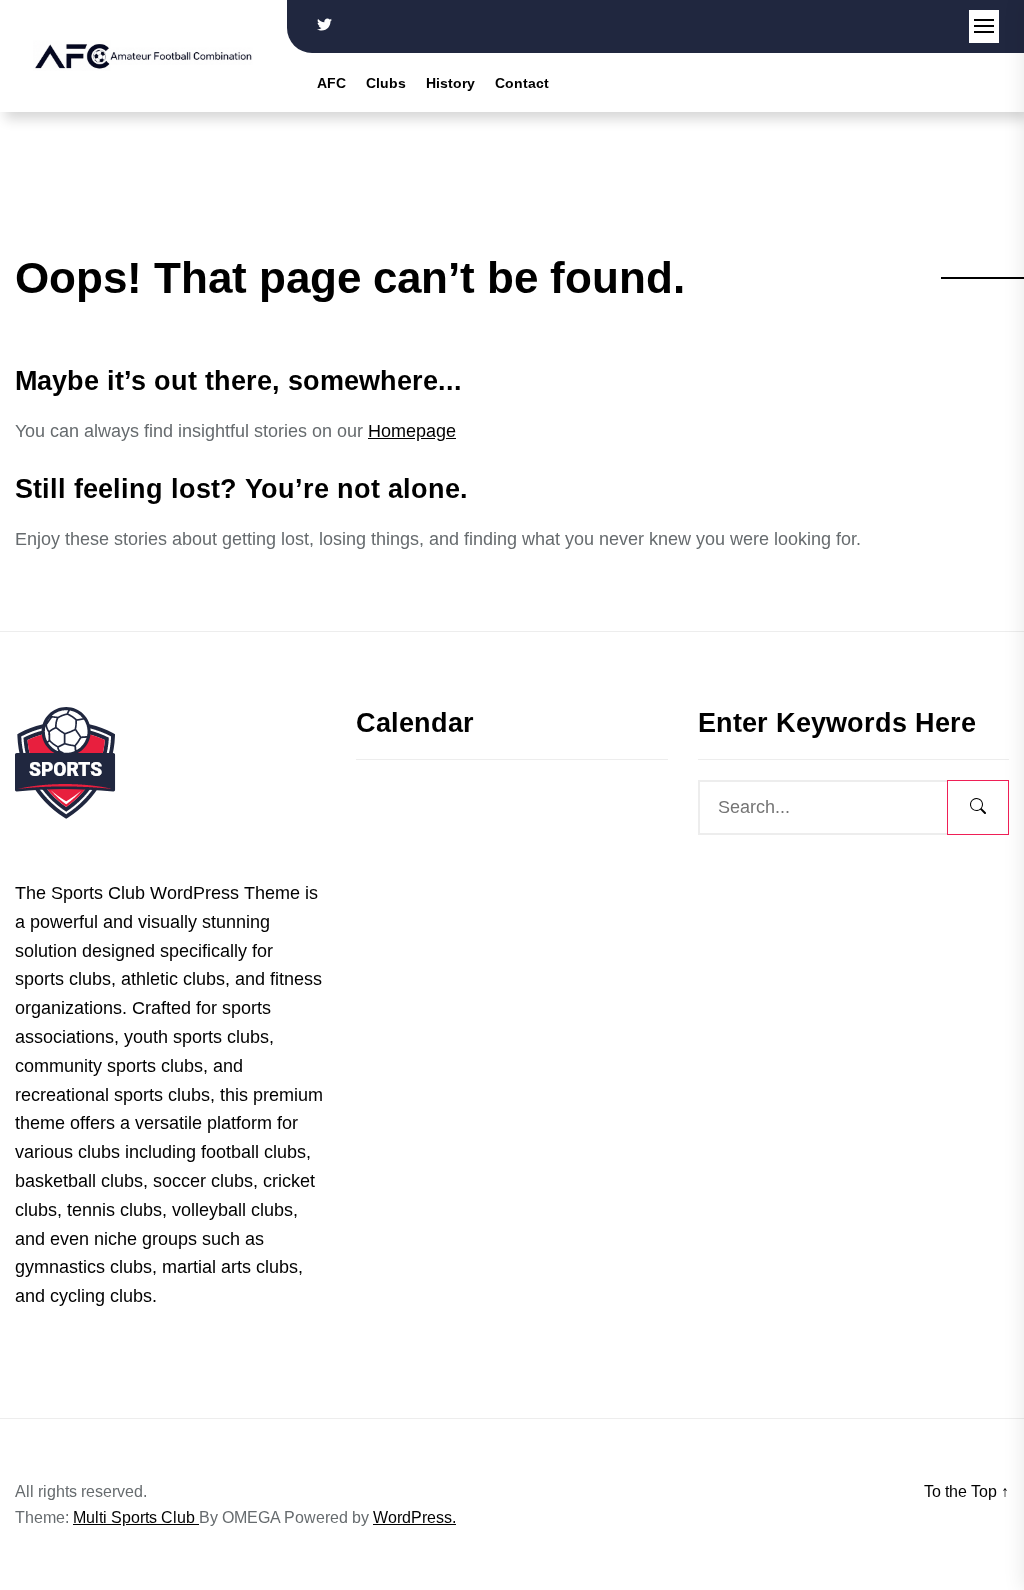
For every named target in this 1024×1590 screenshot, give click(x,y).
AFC (331, 83)
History (450, 83)
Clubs (386, 83)
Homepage (412, 431)
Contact (522, 83)
